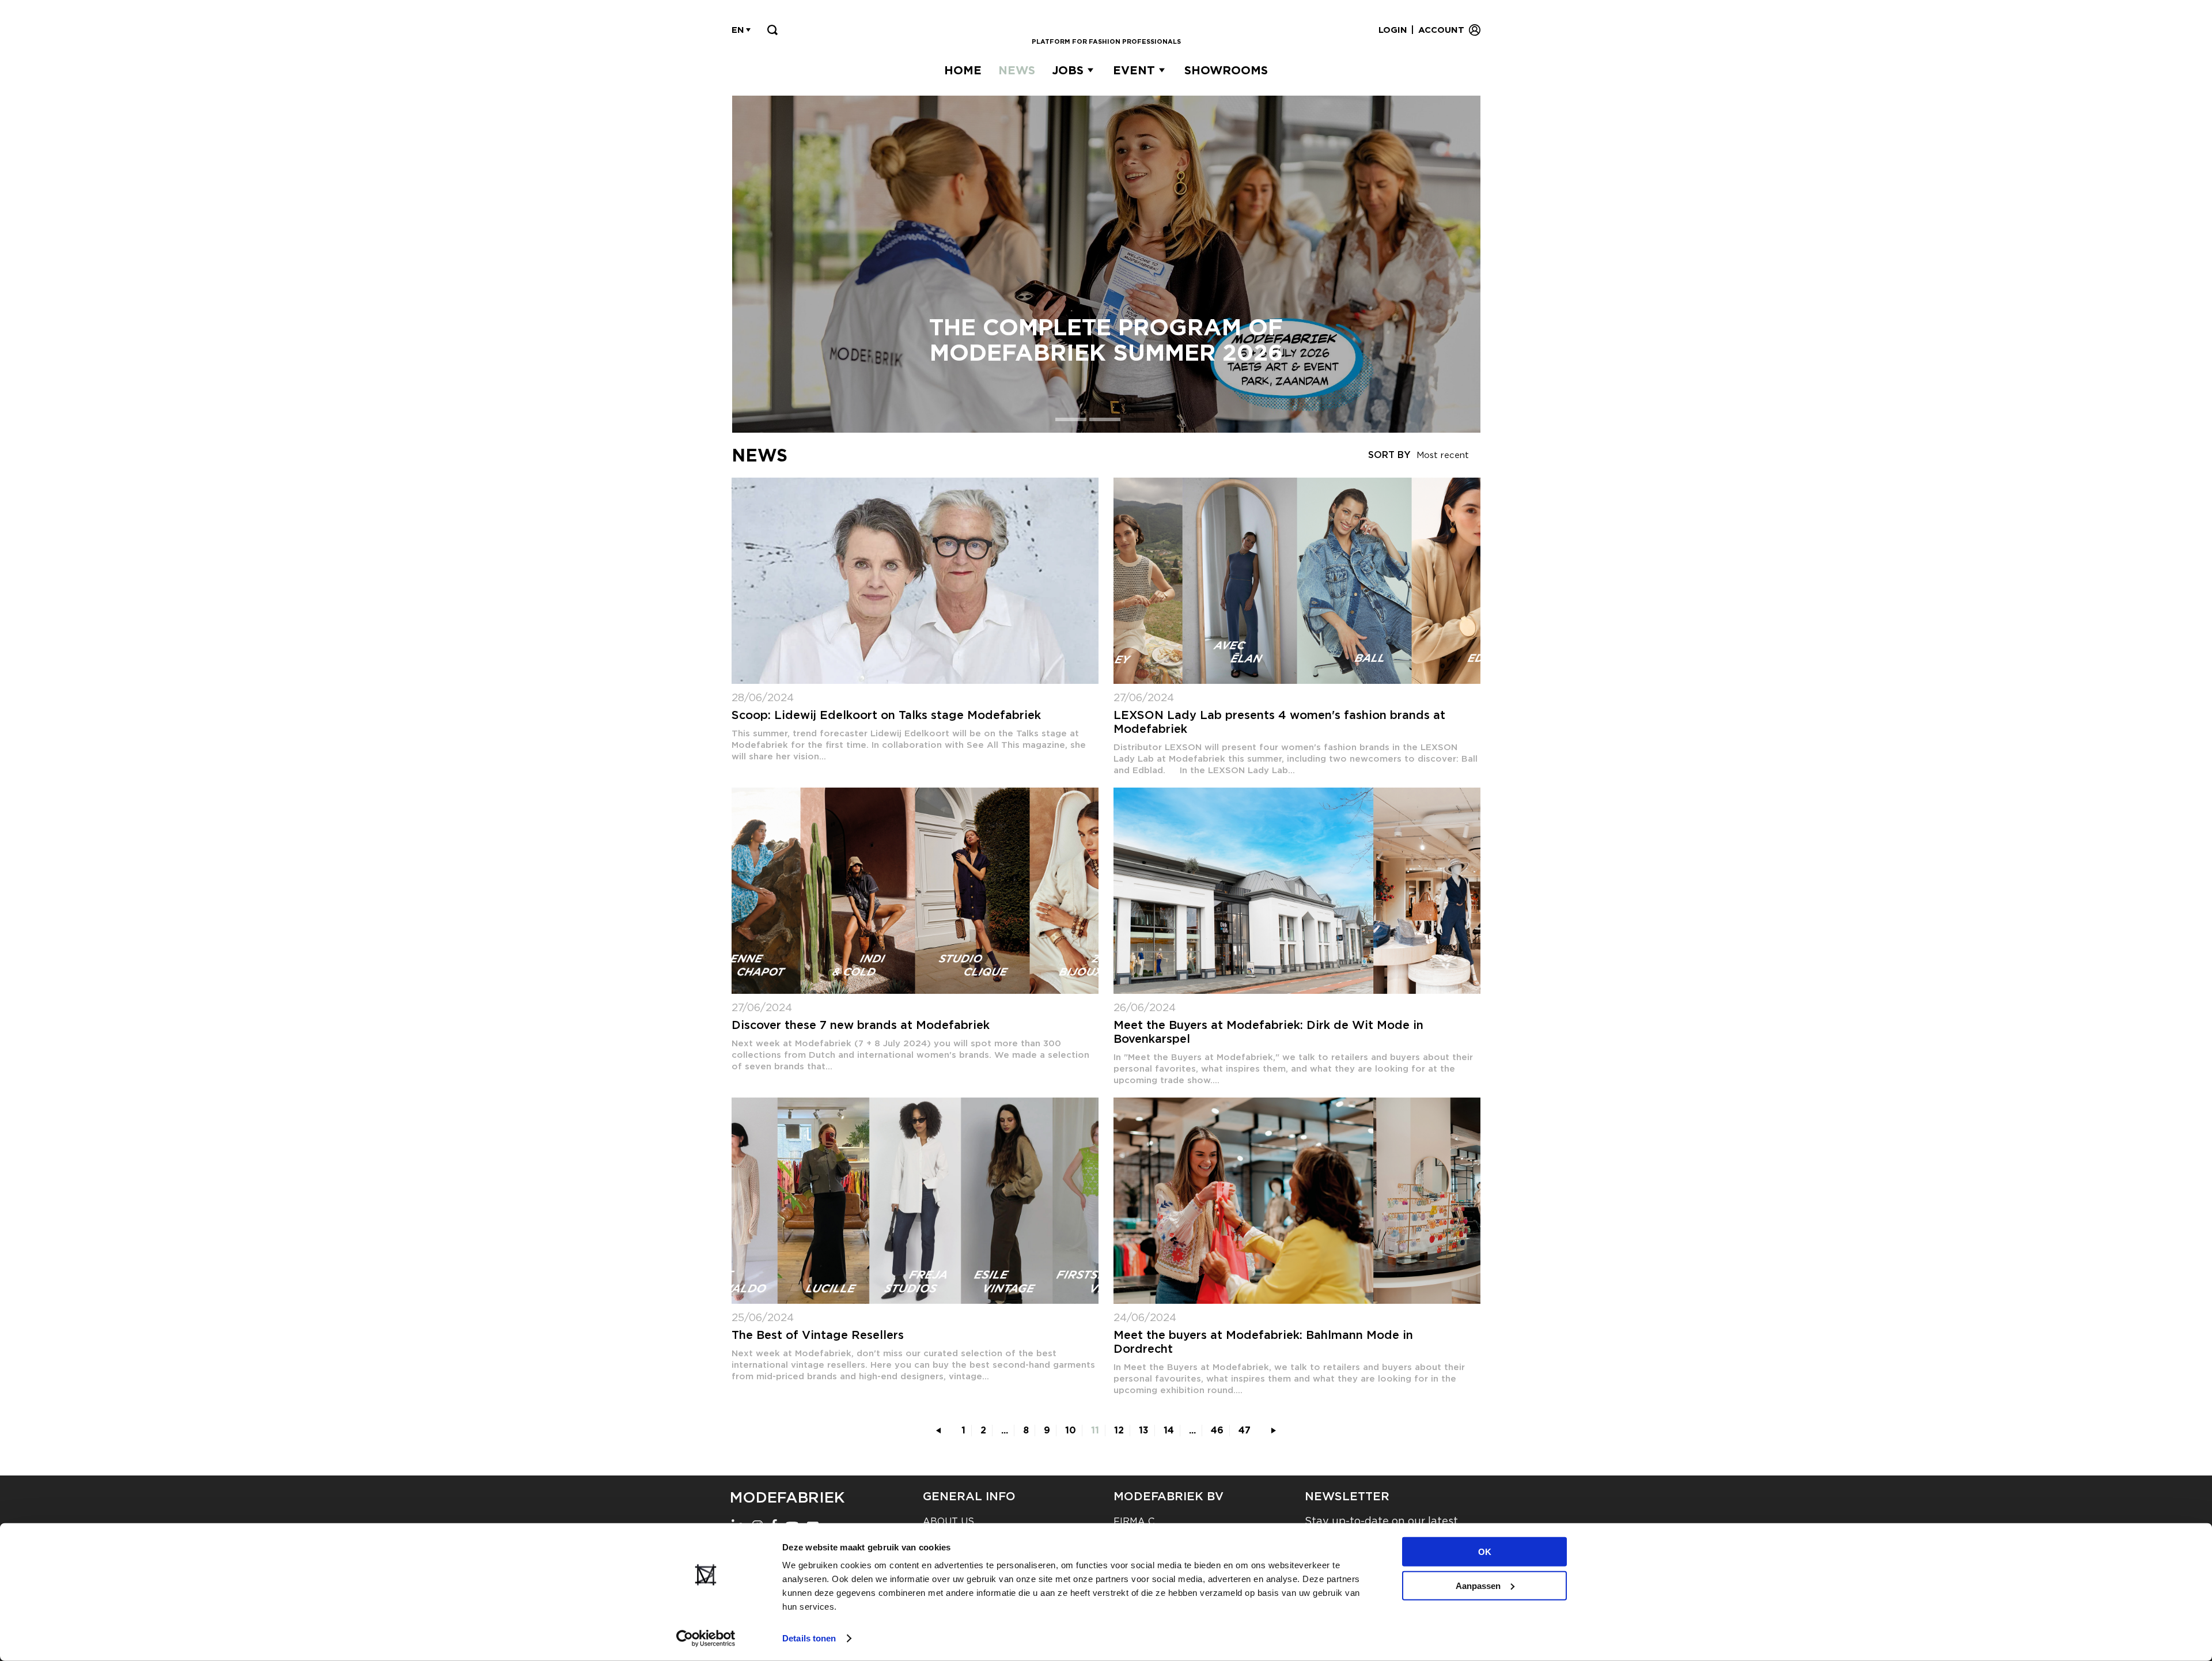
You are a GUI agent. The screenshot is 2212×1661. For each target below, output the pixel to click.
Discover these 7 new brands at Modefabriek (861, 1025)
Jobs (1068, 70)
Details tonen (809, 1638)
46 (1217, 1430)
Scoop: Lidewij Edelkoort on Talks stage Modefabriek (886, 715)
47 (1245, 1430)
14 (1169, 1430)
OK (1485, 1552)
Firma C (1134, 1521)
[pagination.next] (1274, 1431)
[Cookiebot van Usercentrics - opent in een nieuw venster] (706, 1639)
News (1017, 70)
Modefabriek (787, 1497)
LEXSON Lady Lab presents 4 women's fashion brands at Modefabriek (1279, 722)
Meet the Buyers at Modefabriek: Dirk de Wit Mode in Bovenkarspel (1268, 1032)
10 (1071, 1430)
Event (1134, 70)
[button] (1072, 419)
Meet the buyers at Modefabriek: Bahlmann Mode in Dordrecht (1263, 1342)
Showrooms (1226, 70)
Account (1441, 30)
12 (1119, 1430)
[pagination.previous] (938, 1431)
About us (948, 1521)
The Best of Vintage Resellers (818, 1335)
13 (1144, 1430)
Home (963, 70)
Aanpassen (1478, 1585)
